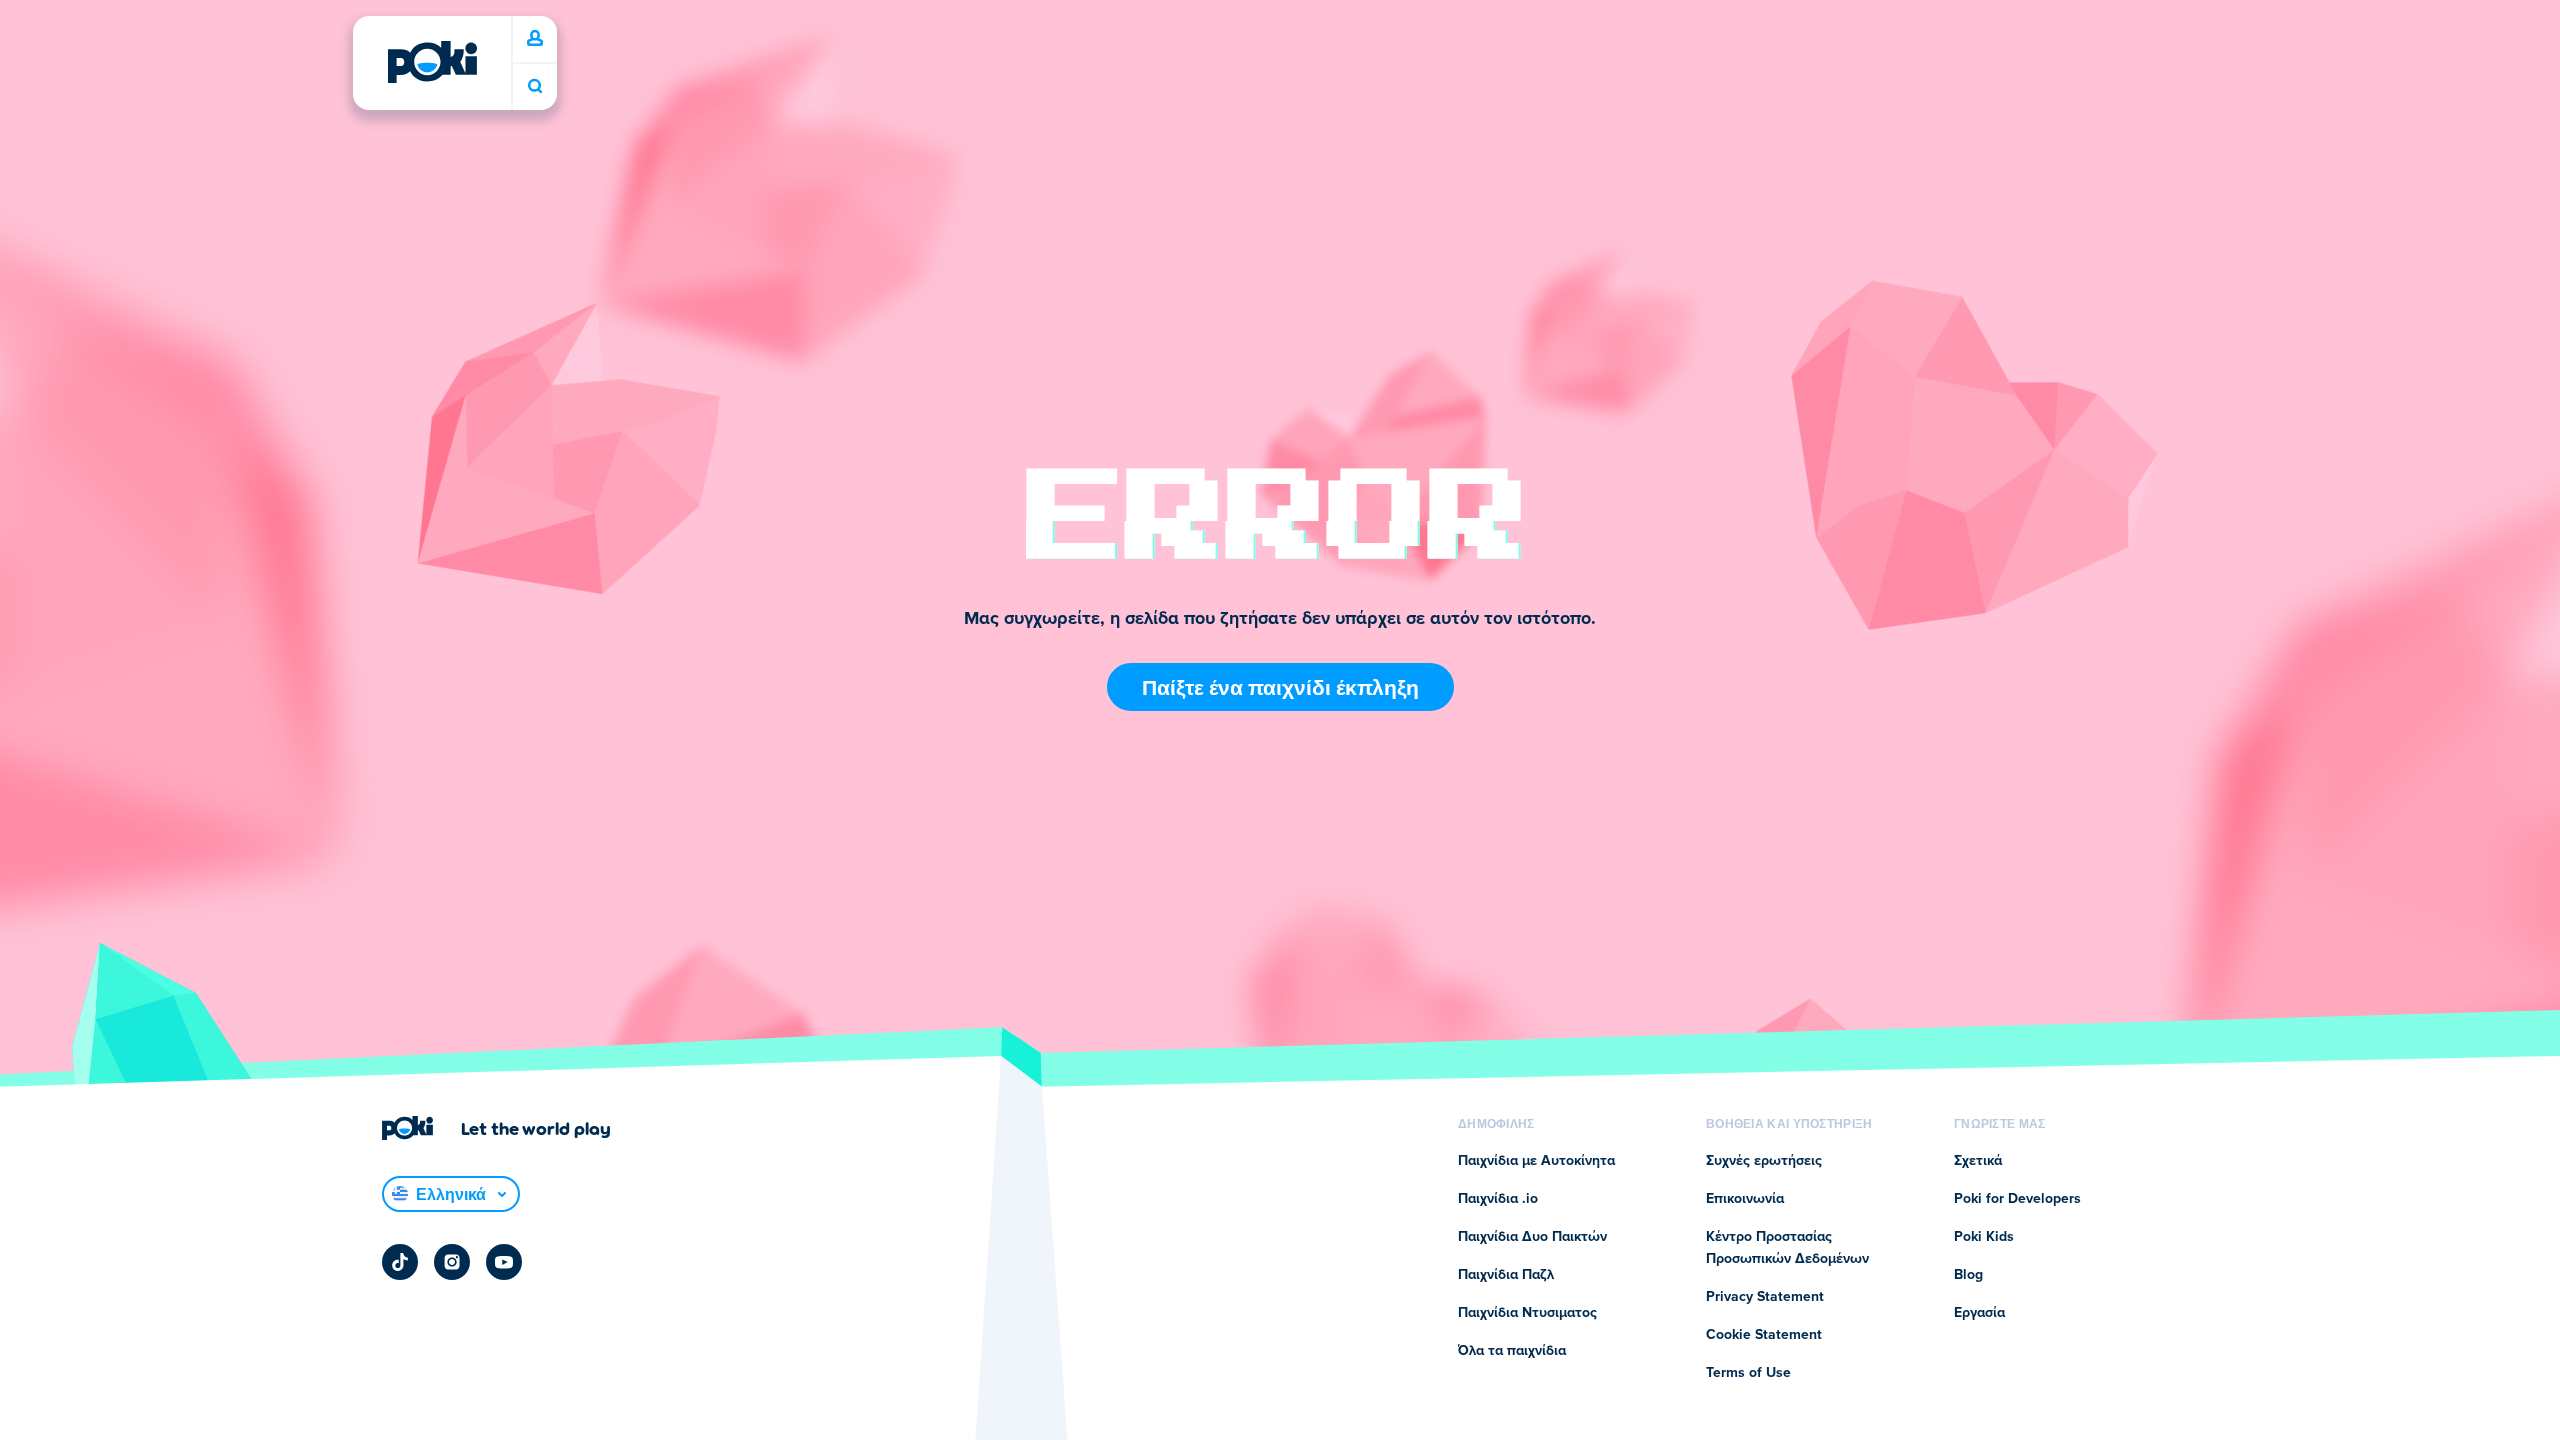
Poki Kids (1984, 1237)
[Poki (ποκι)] (432, 62)
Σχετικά (1978, 1161)
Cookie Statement (1764, 1335)
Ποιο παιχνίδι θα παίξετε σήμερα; (535, 86)
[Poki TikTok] (400, 1262)
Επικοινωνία (1745, 1199)
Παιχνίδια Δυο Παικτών (1532, 1237)
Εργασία (1979, 1313)
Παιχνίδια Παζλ (1506, 1275)
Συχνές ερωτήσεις (1764, 1161)
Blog (1968, 1275)
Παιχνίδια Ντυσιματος (1527, 1313)
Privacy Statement (1765, 1297)
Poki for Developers (2017, 1199)
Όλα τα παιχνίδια (1512, 1351)
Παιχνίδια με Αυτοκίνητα (1536, 1161)
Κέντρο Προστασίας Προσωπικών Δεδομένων (1787, 1248)
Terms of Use (1748, 1373)
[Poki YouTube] (504, 1262)
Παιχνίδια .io (1498, 1199)
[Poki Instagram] (452, 1262)
